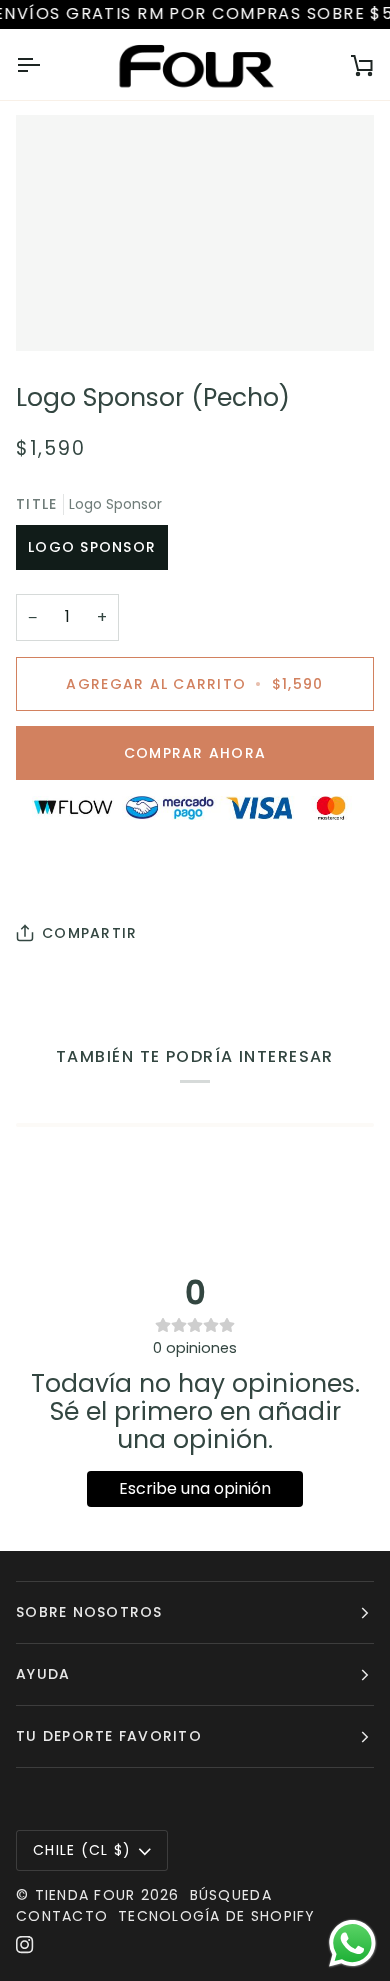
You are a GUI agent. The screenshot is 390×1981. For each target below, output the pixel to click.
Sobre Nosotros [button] (89, 1612)
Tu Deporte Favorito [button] (109, 1736)
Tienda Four (85, 1895)
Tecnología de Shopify (216, 1916)
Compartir (89, 933)
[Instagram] (25, 1945)
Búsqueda (231, 1895)
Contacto (62, 1916)
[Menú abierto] (46, 65)
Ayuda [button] (43, 1674)
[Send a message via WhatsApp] (352, 1943)
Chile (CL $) (82, 1850)
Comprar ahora (195, 753)
